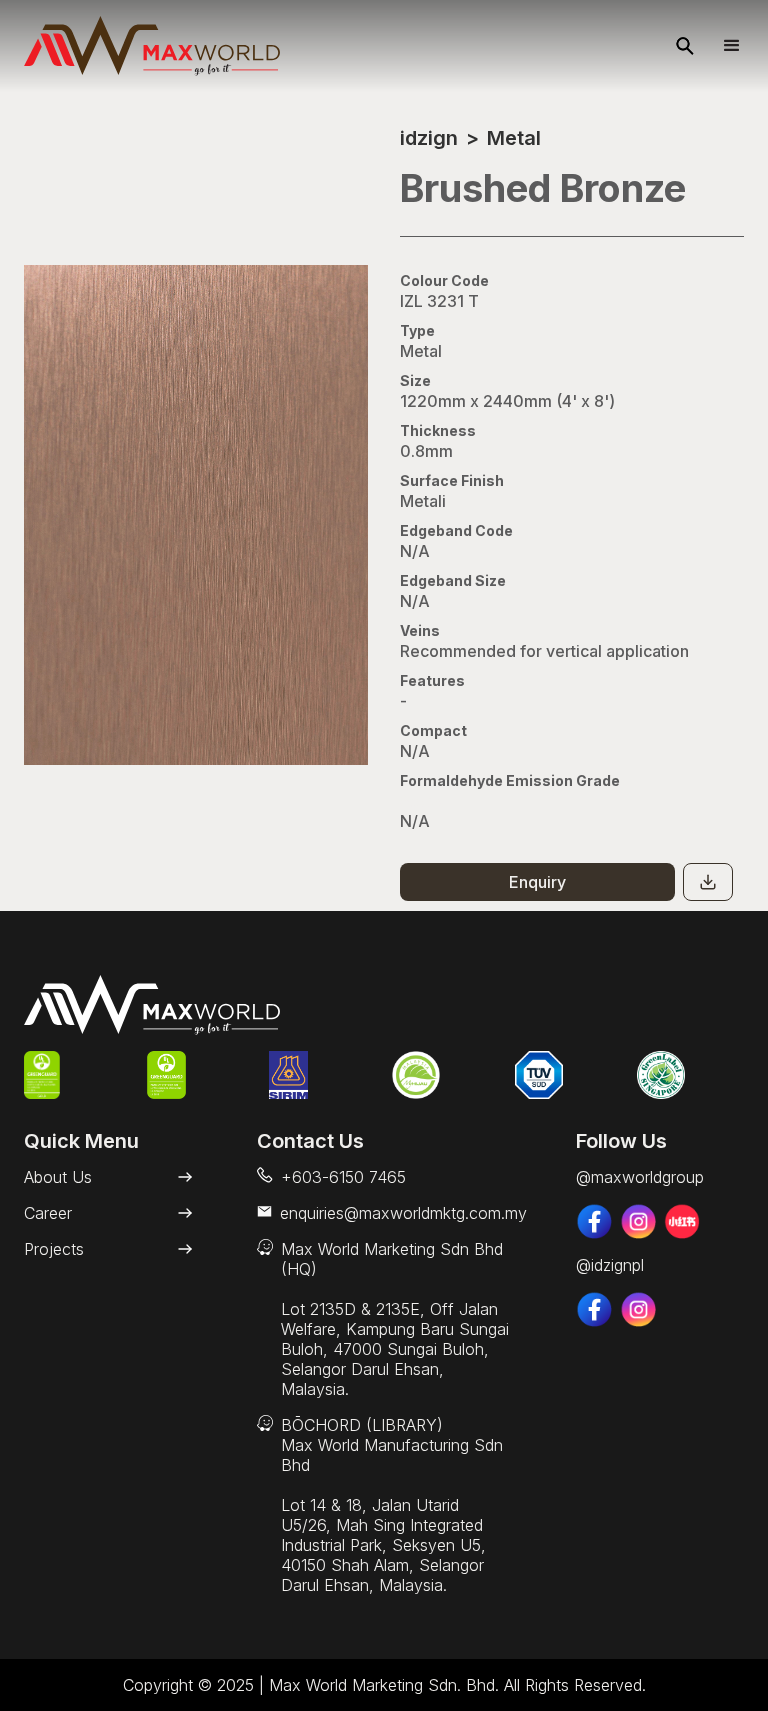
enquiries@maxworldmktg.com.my (403, 1213)
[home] (152, 46)
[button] (723, 46)
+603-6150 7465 (343, 1177)
